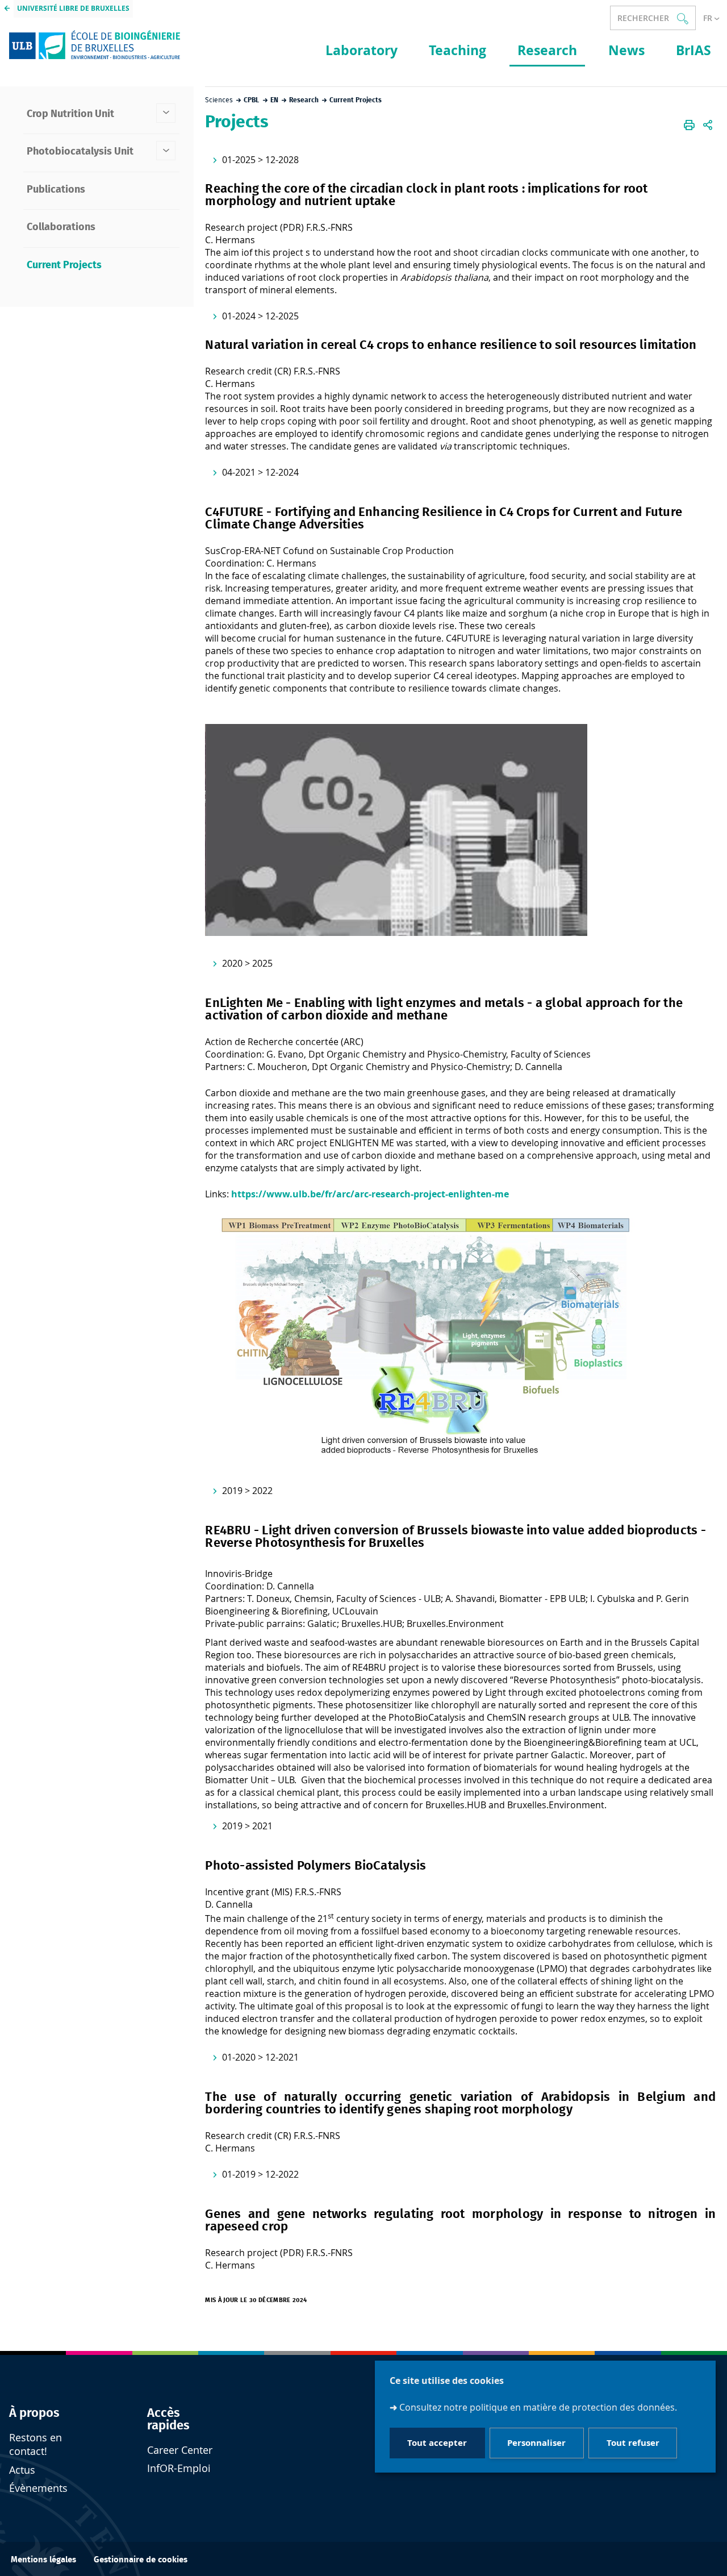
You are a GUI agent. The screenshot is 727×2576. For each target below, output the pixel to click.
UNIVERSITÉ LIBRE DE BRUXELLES (73, 8)
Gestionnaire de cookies (141, 2560)
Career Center (180, 2450)
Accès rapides (168, 2419)
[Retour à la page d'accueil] (95, 44)
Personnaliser (536, 2443)
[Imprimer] (689, 125)
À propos (34, 2413)
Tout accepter (437, 2443)
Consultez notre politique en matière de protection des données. (538, 2407)
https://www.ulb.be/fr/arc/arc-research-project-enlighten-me (370, 1194)
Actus (22, 2470)
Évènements (38, 2488)
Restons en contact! (35, 2444)
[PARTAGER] (708, 125)
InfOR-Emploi (179, 2468)
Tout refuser (633, 2443)
